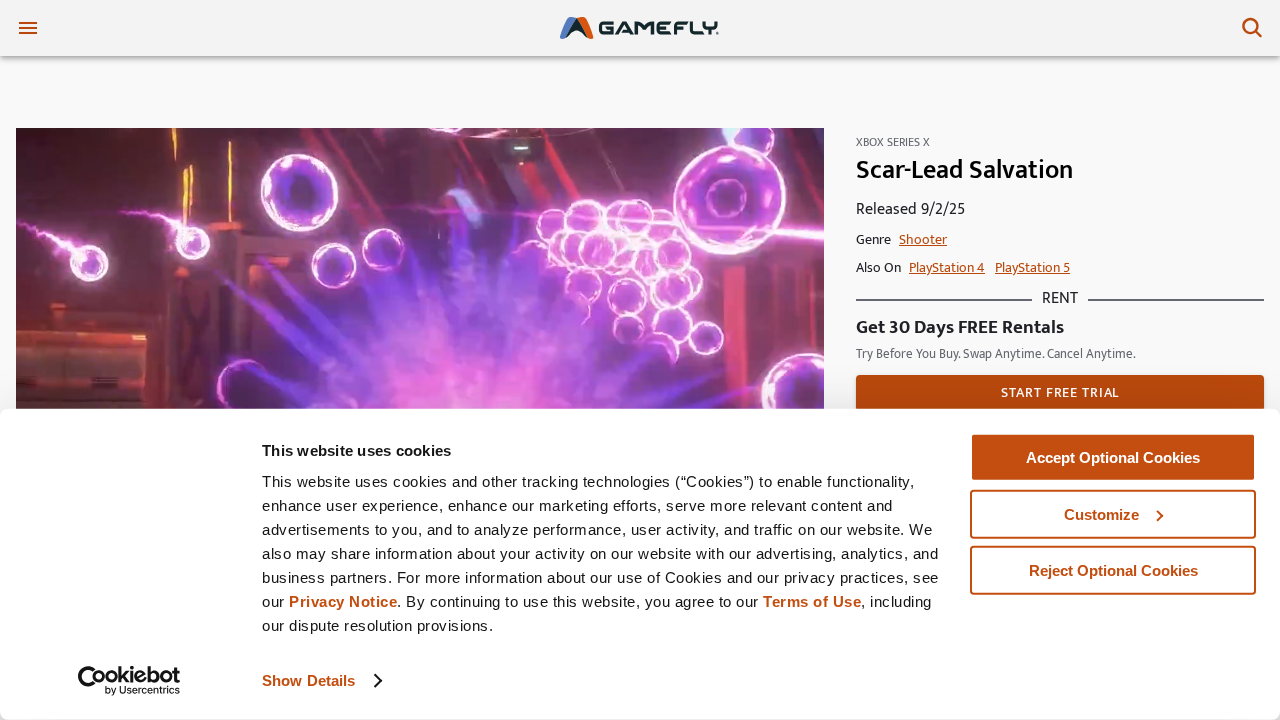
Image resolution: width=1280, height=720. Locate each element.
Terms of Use (812, 601)
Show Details (308, 680)
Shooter (923, 239)
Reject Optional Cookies (1113, 570)
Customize (1101, 513)
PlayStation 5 (1032, 267)
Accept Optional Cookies (1113, 457)
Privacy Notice (343, 601)
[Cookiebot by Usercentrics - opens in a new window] (129, 681)
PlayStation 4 (947, 267)
